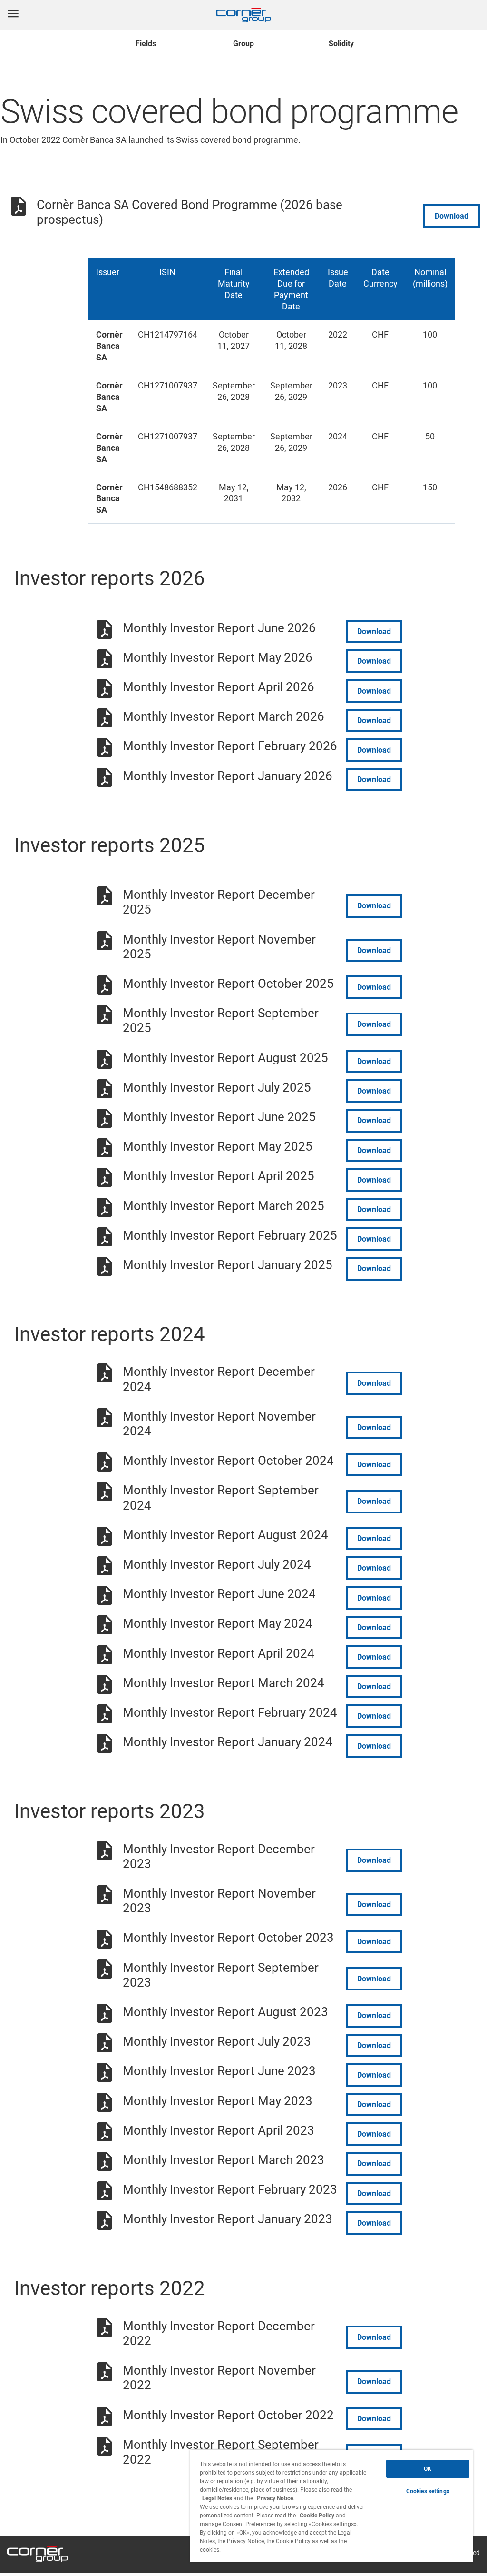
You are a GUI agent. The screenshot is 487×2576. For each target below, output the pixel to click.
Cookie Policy (317, 2516)
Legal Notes (217, 2498)
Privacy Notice (275, 2498)
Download (452, 216)
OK (428, 2469)
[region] (331, 2506)
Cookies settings (428, 2491)
